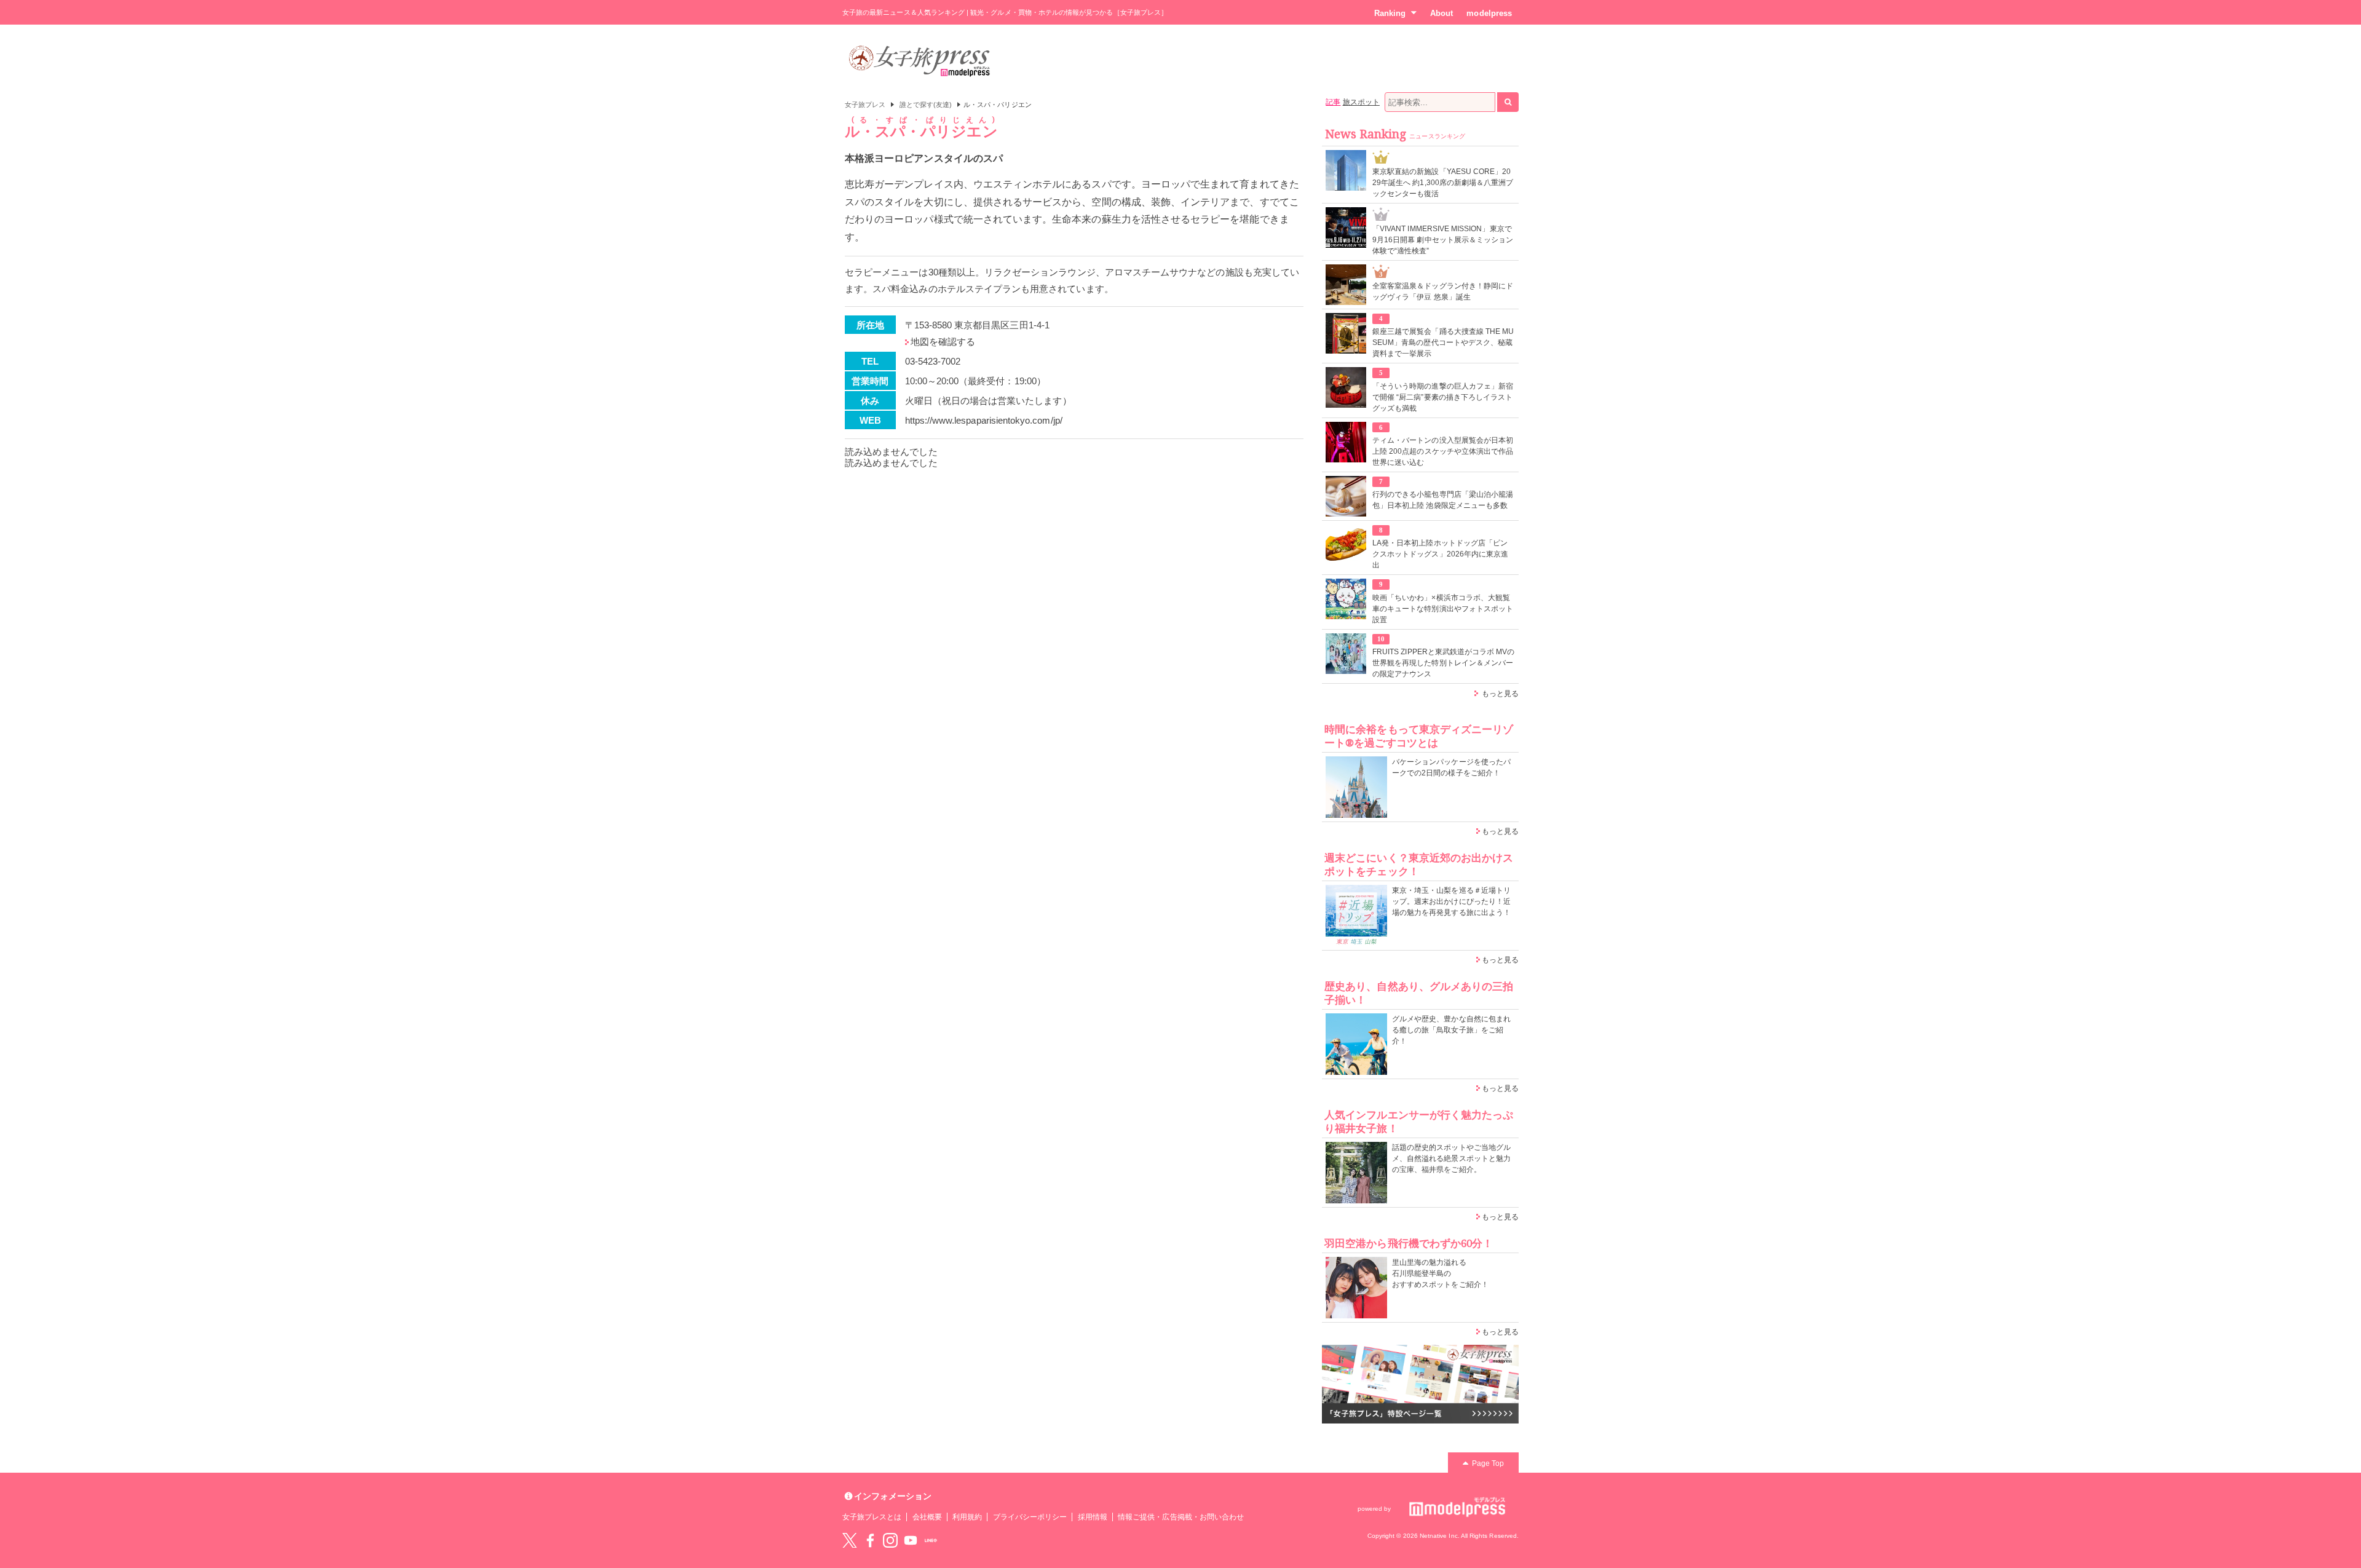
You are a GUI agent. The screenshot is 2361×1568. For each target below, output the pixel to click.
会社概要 (927, 1517)
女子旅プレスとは (872, 1517)
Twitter (850, 1540)
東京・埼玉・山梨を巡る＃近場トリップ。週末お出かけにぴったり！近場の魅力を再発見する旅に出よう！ (1451, 901)
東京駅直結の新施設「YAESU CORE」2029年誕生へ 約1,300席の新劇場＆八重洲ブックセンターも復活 (1443, 183)
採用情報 (1093, 1517)
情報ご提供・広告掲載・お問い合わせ (1181, 1517)
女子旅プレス (865, 105)
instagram (890, 1540)
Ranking (1390, 13)
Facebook (870, 1540)
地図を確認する (943, 342)
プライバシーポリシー (1030, 1517)
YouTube (911, 1540)
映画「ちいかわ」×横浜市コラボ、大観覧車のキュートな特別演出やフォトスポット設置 (1443, 609)
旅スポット (1361, 102)
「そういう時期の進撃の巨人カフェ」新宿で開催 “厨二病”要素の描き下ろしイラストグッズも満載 (1443, 397)
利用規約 (967, 1517)
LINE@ (931, 1540)
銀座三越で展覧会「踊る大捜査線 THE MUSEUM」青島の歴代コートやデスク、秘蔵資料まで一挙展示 (1443, 343)
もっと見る (1500, 694)
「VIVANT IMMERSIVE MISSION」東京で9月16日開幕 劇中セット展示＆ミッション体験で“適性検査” (1443, 240)
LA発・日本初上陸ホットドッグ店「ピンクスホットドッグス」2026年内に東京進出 (1440, 554)
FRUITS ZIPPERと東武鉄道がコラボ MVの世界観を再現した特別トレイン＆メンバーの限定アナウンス (1444, 663)
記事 (1333, 102)
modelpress (1489, 13)
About (1442, 13)
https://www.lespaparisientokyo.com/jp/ (984, 420)
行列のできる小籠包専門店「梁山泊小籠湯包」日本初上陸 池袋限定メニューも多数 (1443, 500)
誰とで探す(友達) (926, 105)
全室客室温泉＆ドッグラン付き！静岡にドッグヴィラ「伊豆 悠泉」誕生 (1443, 291)
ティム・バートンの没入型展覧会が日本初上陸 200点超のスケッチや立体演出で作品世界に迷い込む (1443, 451)
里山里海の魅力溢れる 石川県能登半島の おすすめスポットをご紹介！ (1440, 1273)
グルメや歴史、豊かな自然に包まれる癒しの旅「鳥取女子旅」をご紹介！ (1451, 1030)
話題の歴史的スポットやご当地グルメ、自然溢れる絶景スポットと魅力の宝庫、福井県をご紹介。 (1451, 1158)
